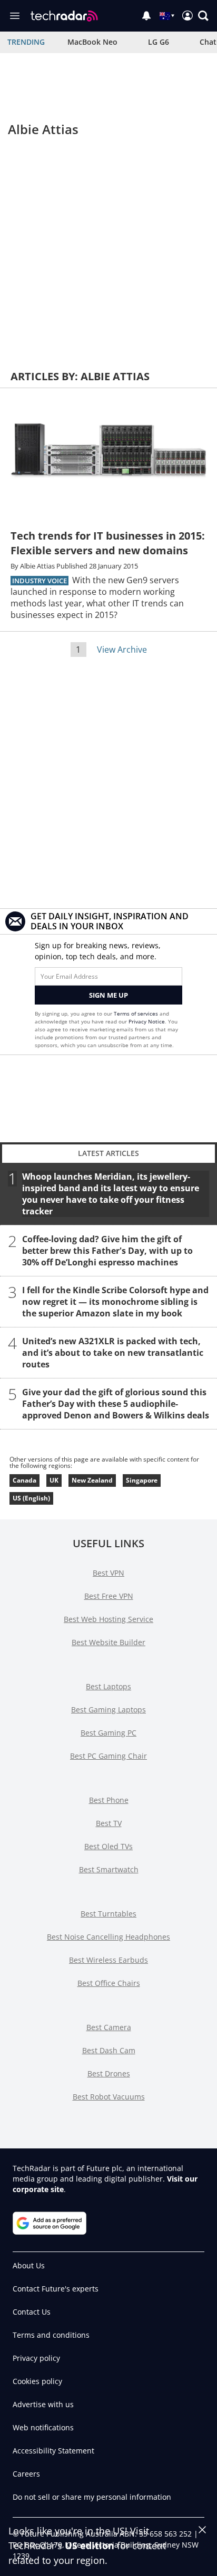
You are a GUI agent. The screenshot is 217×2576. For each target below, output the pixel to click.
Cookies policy (37, 2381)
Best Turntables (108, 1914)
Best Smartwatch (109, 1869)
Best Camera (109, 2027)
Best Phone (109, 1800)
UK (54, 1480)
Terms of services (137, 1013)
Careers (26, 2474)
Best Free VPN (109, 1596)
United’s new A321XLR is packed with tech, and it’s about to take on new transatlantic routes (113, 1352)
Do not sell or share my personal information (92, 2497)
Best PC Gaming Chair (108, 1756)
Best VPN (108, 1573)
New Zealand (92, 1480)
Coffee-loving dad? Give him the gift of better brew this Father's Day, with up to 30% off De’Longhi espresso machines (107, 1250)
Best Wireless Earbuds (108, 1960)
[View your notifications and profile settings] (146, 16)
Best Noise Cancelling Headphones (108, 1937)
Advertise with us (43, 2404)
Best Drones (109, 2073)
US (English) (31, 1498)
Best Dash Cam (109, 2050)
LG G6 (159, 42)
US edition (90, 2545)
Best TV (109, 1823)
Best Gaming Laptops (108, 1710)
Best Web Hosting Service (108, 1619)
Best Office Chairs (109, 1983)
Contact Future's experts (56, 2289)
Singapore (142, 1480)
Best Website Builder (108, 1642)
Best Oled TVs (108, 1846)
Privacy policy (36, 2358)
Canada (24, 1480)
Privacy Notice (147, 1021)
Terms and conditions (51, 2335)
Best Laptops (108, 1686)
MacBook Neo (92, 42)
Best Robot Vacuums (109, 2097)
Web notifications (43, 2427)
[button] (203, 16)
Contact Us (32, 2312)
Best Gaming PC (108, 1733)
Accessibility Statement (53, 2451)
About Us (29, 2265)
